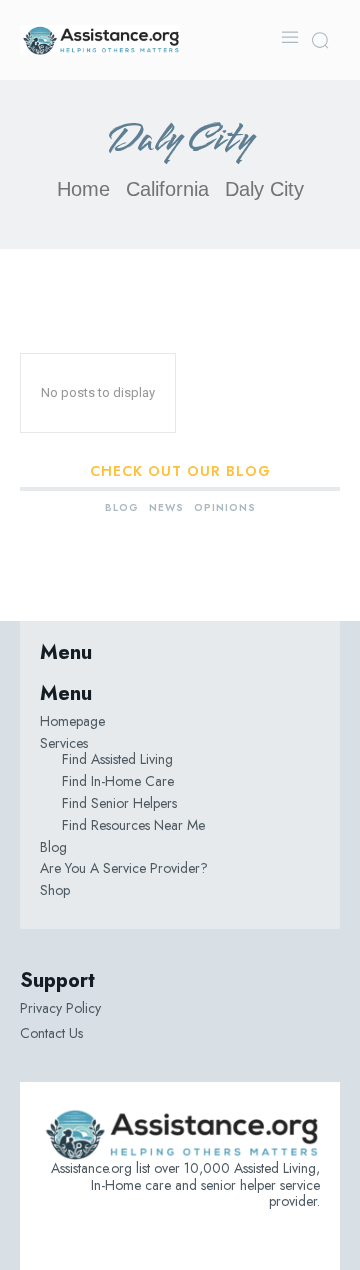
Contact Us (51, 1033)
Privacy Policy (60, 1008)
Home (83, 189)
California (167, 189)
